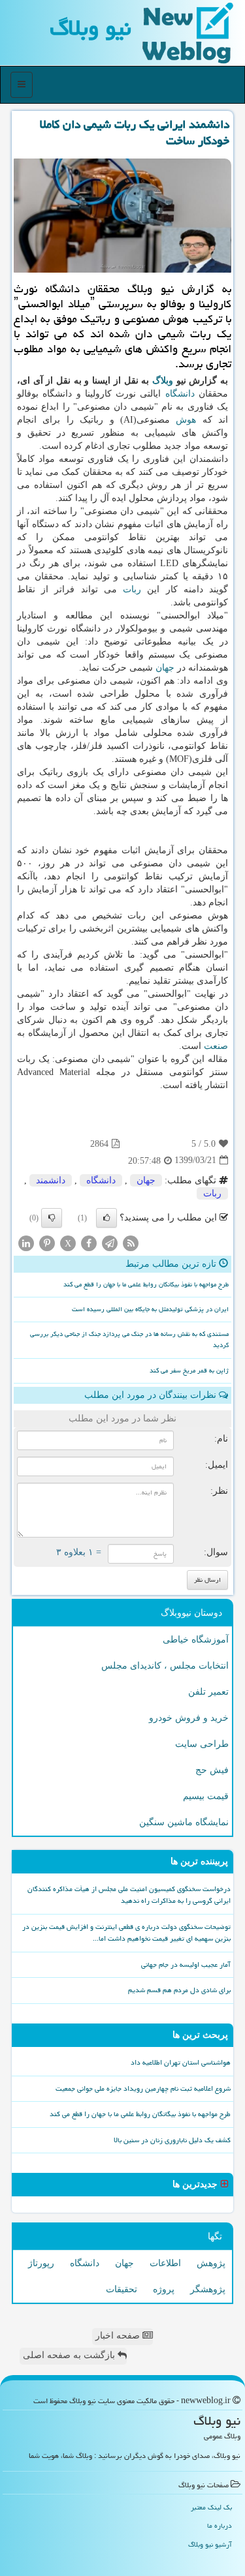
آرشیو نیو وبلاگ (210, 2544)
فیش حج (212, 1770)
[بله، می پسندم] (106, 1218)
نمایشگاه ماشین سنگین (184, 1822)
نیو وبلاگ (90, 28)
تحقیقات (122, 2289)
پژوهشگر (208, 2289)
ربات (132, 589)
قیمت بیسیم (206, 1796)
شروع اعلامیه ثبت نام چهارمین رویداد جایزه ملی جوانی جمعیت (143, 2088)
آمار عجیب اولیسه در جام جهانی (186, 1964)
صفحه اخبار (119, 2336)
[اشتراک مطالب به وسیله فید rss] (131, 1242)
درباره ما (220, 2525)
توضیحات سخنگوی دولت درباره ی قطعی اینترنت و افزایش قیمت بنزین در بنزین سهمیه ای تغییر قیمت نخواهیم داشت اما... (126, 1933)
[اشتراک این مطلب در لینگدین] (26, 1242)
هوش (186, 420)
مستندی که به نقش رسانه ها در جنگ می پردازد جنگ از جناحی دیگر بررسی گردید (129, 1340)
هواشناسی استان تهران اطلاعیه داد (181, 2062)
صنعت (216, 1046)
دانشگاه (180, 394)
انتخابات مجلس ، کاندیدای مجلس (165, 1666)
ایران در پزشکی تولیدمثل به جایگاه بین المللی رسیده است (150, 1309)
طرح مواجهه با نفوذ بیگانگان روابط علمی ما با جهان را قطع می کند (146, 1284)
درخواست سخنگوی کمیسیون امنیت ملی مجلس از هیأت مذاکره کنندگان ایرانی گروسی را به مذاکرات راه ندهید (129, 1895)
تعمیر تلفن (208, 1692)
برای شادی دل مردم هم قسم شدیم (179, 1990)
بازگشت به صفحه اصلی (70, 2355)
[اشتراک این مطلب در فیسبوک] (89, 1242)
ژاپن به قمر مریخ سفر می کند (189, 1371)
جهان (165, 668)
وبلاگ (163, 381)
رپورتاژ (41, 2263)
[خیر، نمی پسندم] (52, 1218)
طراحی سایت (202, 1744)
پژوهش (211, 2263)
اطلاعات (165, 2263)
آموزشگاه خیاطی (196, 1640)
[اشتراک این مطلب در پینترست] (47, 1242)
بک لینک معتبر (211, 2507)
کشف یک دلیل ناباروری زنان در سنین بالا (172, 2140)
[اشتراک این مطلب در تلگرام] (110, 1242)
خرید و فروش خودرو (189, 1718)
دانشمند (51, 1180)
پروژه (164, 2289)
